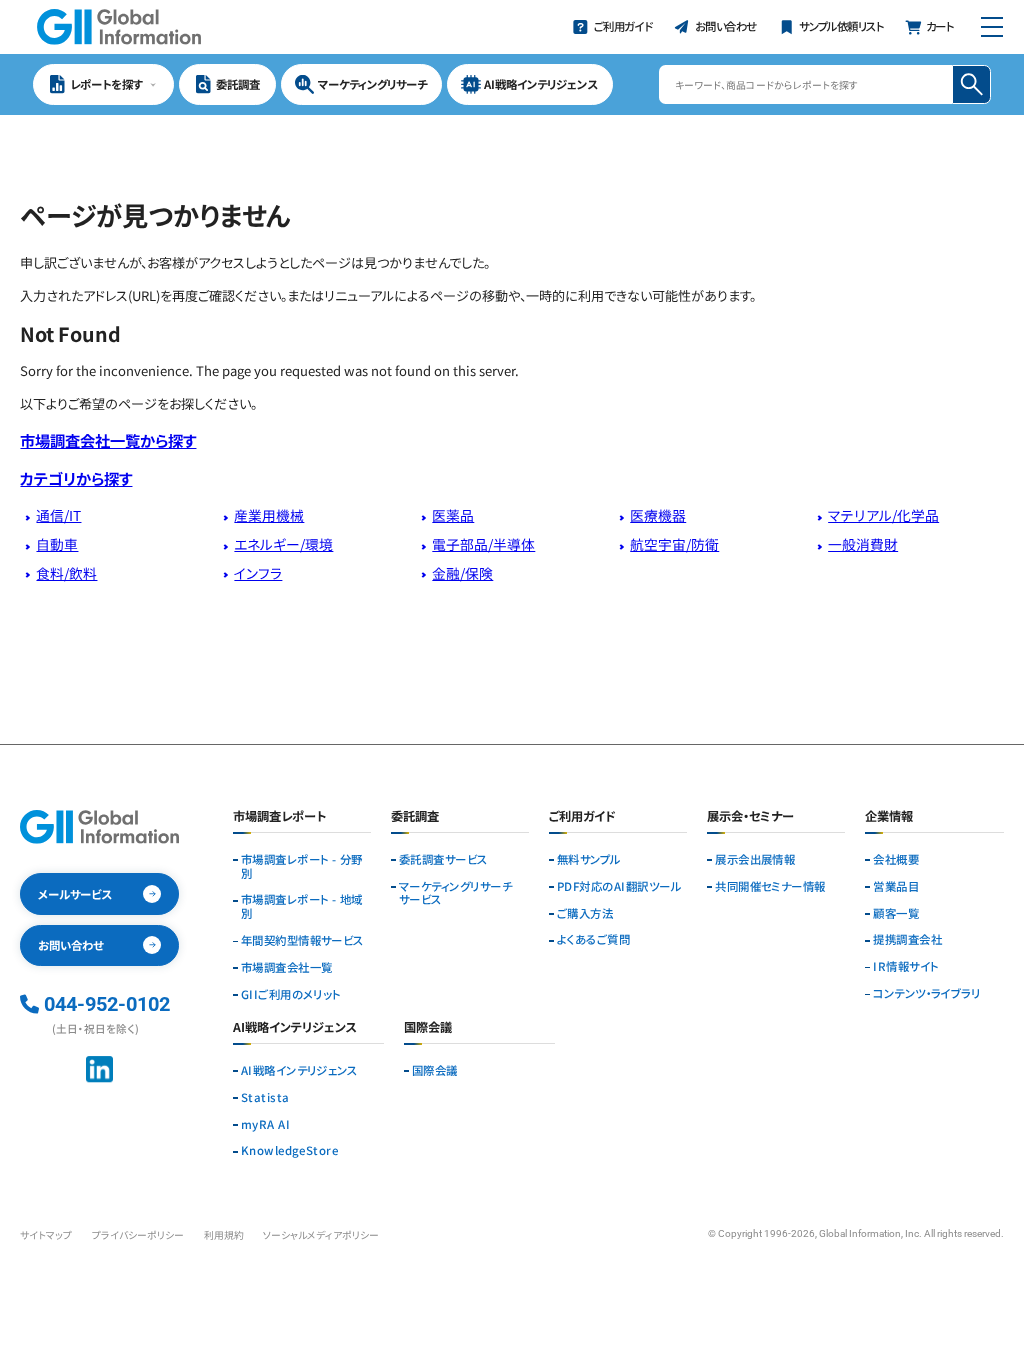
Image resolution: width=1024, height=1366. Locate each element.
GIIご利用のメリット (291, 995)
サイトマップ (46, 1235)
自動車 (57, 544)
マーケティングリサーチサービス (455, 894)
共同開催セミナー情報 (770, 887)
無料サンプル (589, 860)
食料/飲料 (66, 573)
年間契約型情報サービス (302, 941)
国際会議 (435, 1071)
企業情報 (889, 817)
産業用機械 (269, 515)
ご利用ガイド (582, 817)
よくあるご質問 (593, 940)
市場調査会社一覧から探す (108, 440)
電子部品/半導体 (483, 544)
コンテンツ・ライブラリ (926, 994)
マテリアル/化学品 (883, 515)
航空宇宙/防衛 (674, 544)
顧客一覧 (896, 914)
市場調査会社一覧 (287, 968)
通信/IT (58, 515)
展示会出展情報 (755, 860)
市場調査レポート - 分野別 (302, 867)
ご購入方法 (585, 914)
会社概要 (896, 860)
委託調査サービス (443, 860)
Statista (265, 1098)
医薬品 (453, 515)
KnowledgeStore (289, 1151)
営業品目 (896, 887)
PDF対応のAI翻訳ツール (619, 887)
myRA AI (265, 1125)
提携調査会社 (907, 940)
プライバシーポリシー (138, 1235)
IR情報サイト (905, 967)
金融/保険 (462, 573)
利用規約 (224, 1235)
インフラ (258, 573)
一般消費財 (863, 544)
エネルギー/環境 (283, 544)
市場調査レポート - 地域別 (302, 907)
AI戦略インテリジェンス (299, 1071)
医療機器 (658, 515)
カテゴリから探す (76, 478)
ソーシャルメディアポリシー (321, 1235)
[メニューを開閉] (991, 27)
